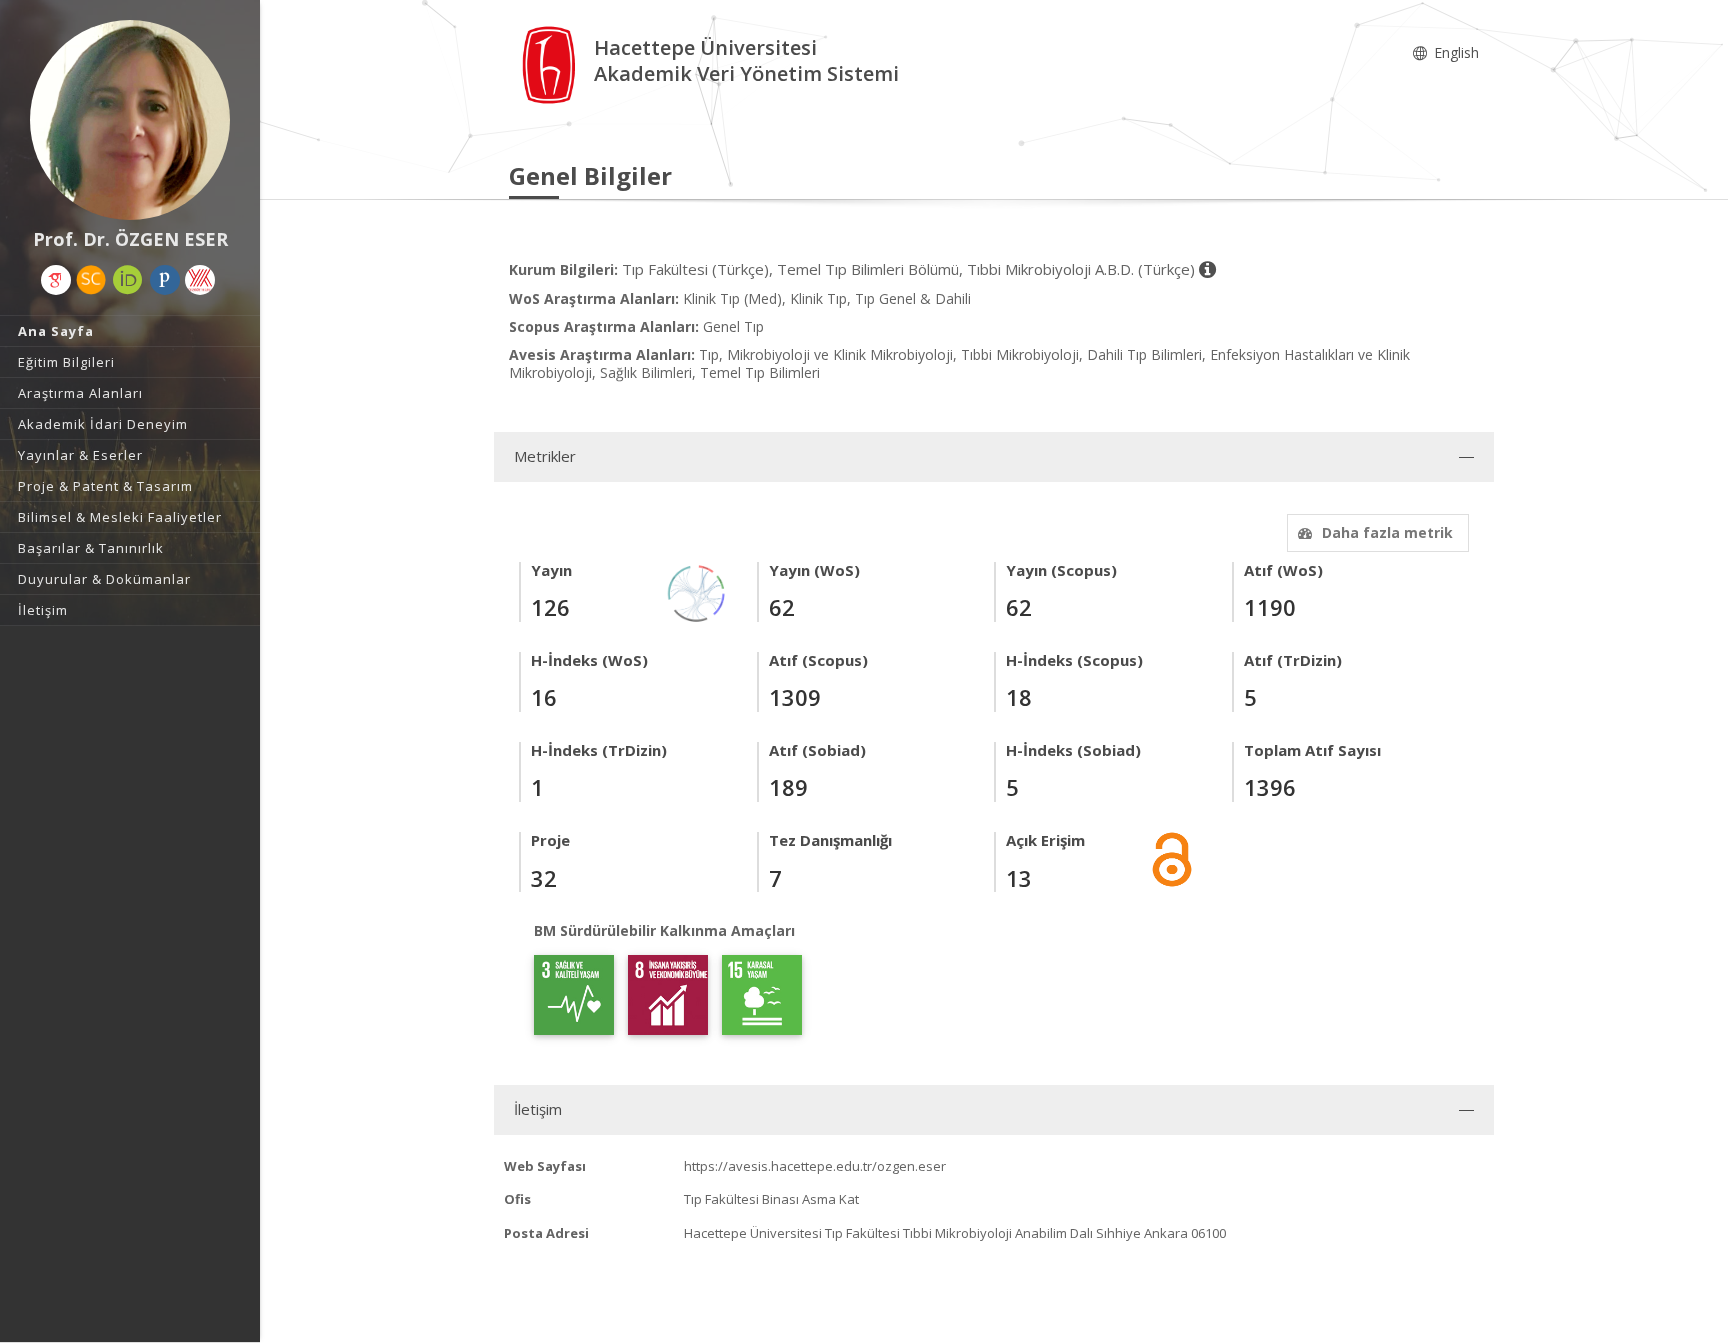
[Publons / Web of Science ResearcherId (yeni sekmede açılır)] (165, 280)
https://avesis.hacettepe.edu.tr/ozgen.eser (815, 1166)
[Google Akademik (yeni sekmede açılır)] (56, 280)
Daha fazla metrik (1387, 532)
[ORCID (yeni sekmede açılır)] (128, 280)
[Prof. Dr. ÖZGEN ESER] (130, 120)
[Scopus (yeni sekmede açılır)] (91, 280)
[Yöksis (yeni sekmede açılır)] (200, 280)
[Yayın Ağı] (697, 591)
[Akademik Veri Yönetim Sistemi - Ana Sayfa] (551, 63)
